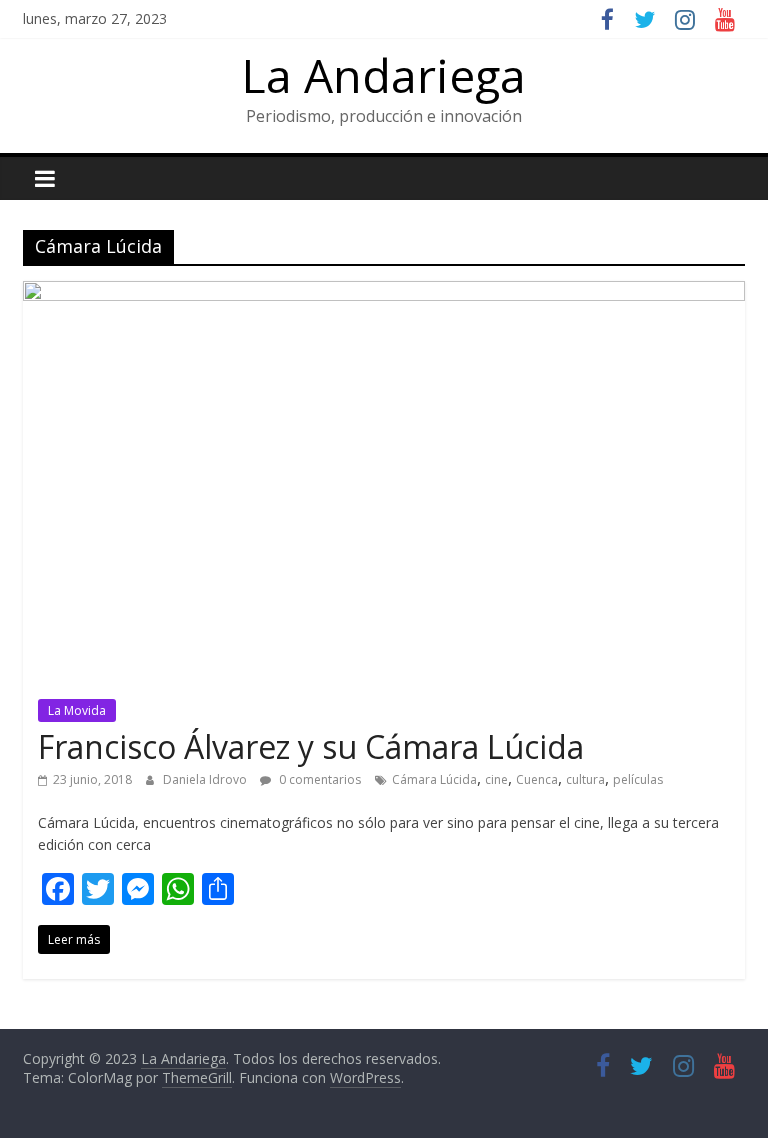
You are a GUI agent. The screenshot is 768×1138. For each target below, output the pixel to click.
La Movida (77, 710)
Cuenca (537, 779)
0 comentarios (318, 779)
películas (638, 779)
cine (496, 779)
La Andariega (384, 75)
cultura (585, 779)
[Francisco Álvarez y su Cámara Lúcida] (384, 293)
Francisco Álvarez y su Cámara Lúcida (311, 746)
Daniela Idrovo (206, 779)
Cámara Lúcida (434, 779)
